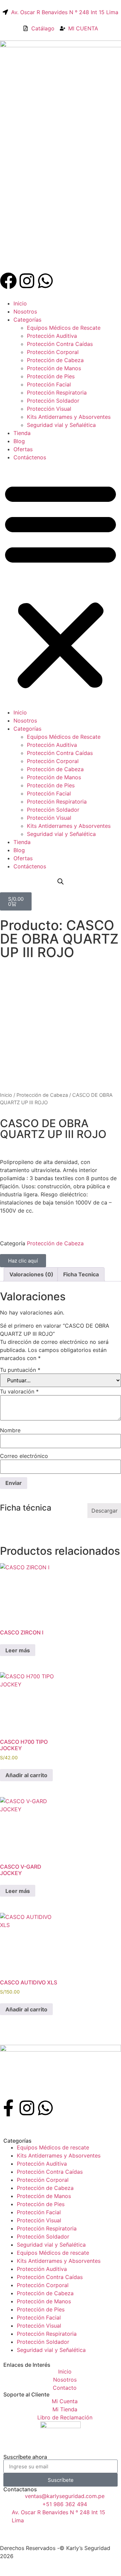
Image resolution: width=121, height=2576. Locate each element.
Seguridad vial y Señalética (61, 425)
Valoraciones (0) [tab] (31, 1274)
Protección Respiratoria (57, 392)
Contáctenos (30, 457)
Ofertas (23, 449)
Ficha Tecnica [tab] (81, 1274)
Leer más (18, 1650)
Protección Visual (49, 409)
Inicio (20, 303)
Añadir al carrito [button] (26, 1775)
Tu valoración (19, 1391)
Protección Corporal (53, 352)
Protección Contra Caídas (60, 344)
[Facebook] (8, 281)
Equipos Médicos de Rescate (64, 328)
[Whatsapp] (45, 281)
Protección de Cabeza (55, 360)
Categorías (27, 320)
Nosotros (25, 311)
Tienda (22, 433)
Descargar (105, 1511)
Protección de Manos (54, 368)
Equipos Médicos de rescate (53, 2147)
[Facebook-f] (8, 2108)
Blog (19, 441)
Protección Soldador (53, 401)
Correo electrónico (24, 1456)
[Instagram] (27, 281)
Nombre (10, 1430)
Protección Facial (49, 384)
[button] (61, 585)
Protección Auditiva (52, 336)
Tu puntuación (20, 1370)
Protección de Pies (51, 376)
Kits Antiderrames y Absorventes (69, 417)
